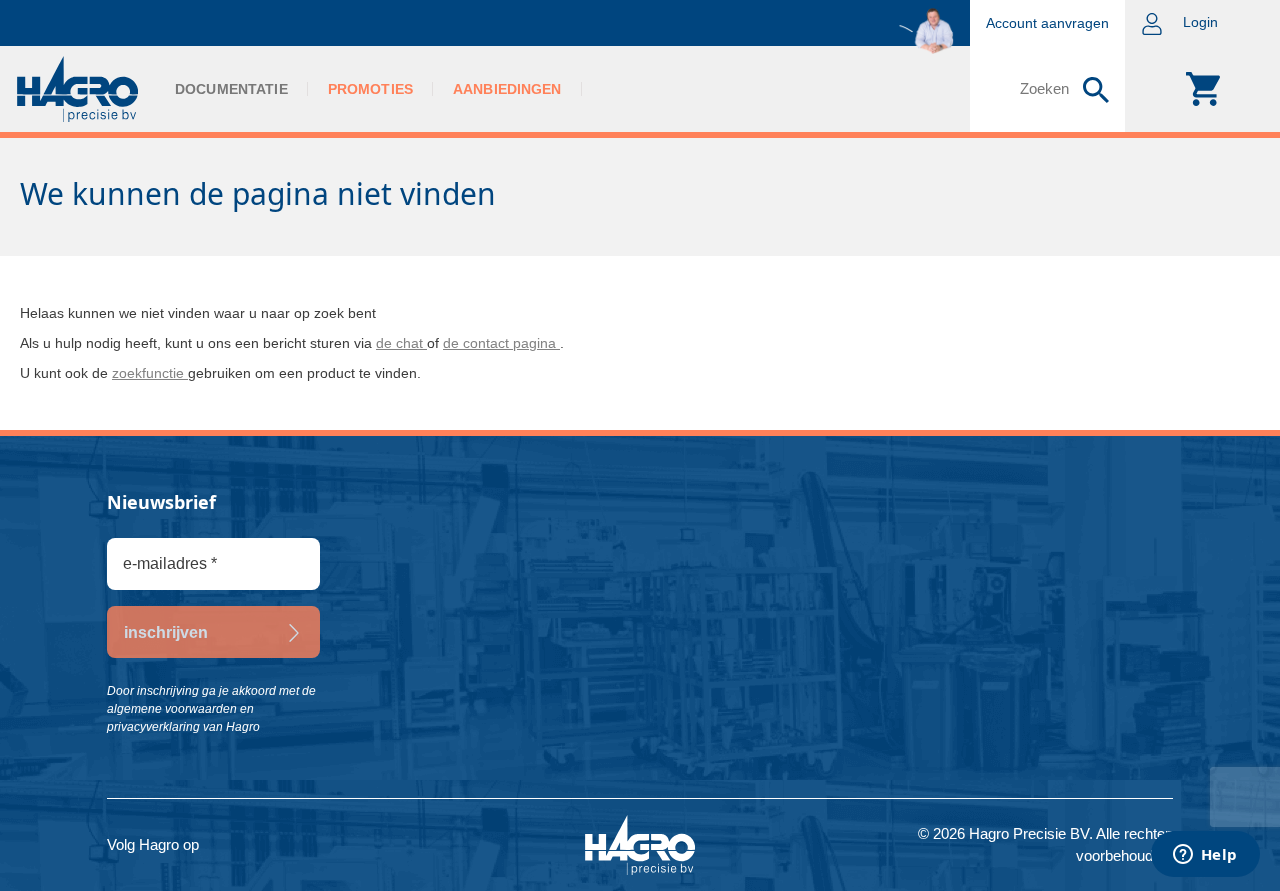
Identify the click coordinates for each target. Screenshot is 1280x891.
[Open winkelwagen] (1202, 89)
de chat (401, 343)
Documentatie (231, 89)
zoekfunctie (150, 373)
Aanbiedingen (507, 89)
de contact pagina (501, 343)
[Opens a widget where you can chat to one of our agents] (1205, 856)
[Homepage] (77, 89)
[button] (1202, 23)
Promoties (370, 89)
